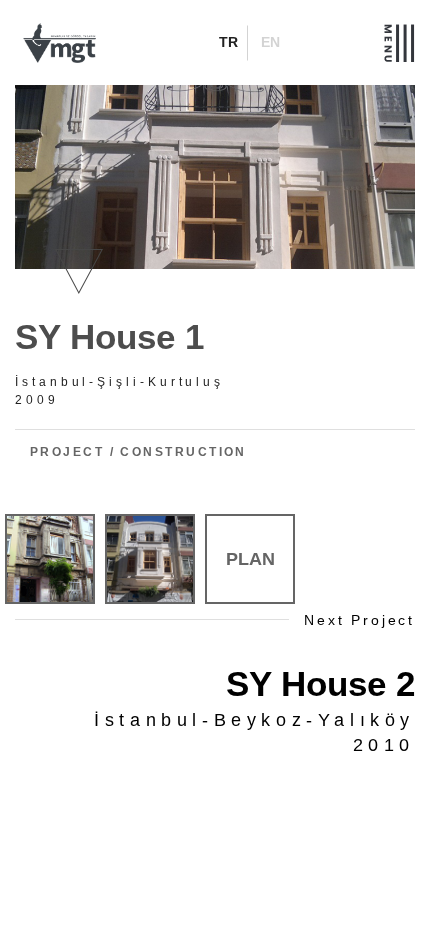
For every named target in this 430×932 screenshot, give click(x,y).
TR (228, 42)
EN (270, 42)
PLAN (250, 559)
